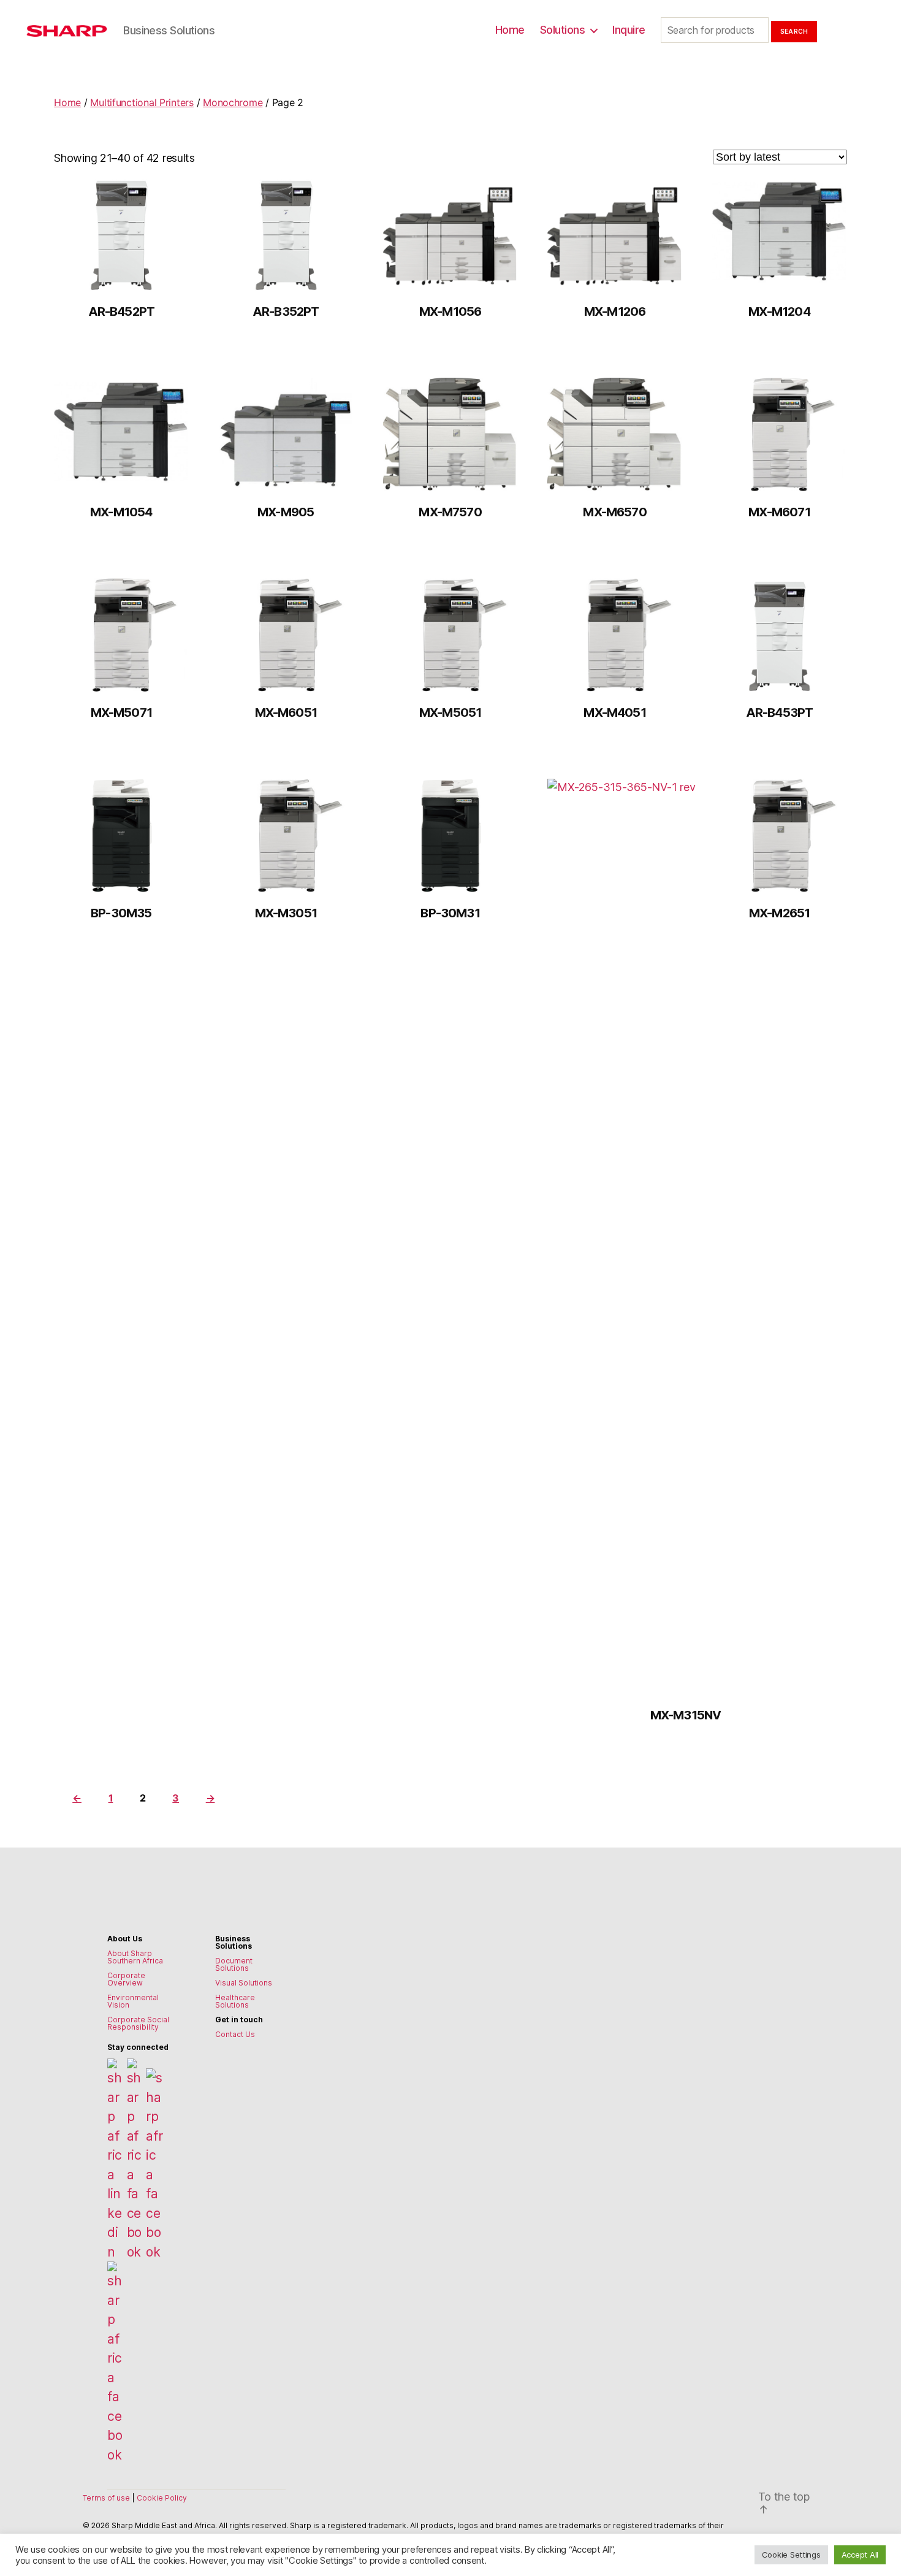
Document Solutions (234, 1964)
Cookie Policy (162, 2498)
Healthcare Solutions (235, 2001)
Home (510, 30)
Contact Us (235, 2034)
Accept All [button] (860, 2555)
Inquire (629, 30)
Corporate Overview (126, 1979)
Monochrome (233, 102)
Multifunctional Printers (142, 102)
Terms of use (107, 2498)
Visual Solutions (244, 1983)
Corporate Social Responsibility (138, 2023)
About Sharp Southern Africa (135, 1957)
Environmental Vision (133, 2001)
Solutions (563, 30)
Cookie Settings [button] (791, 2555)
